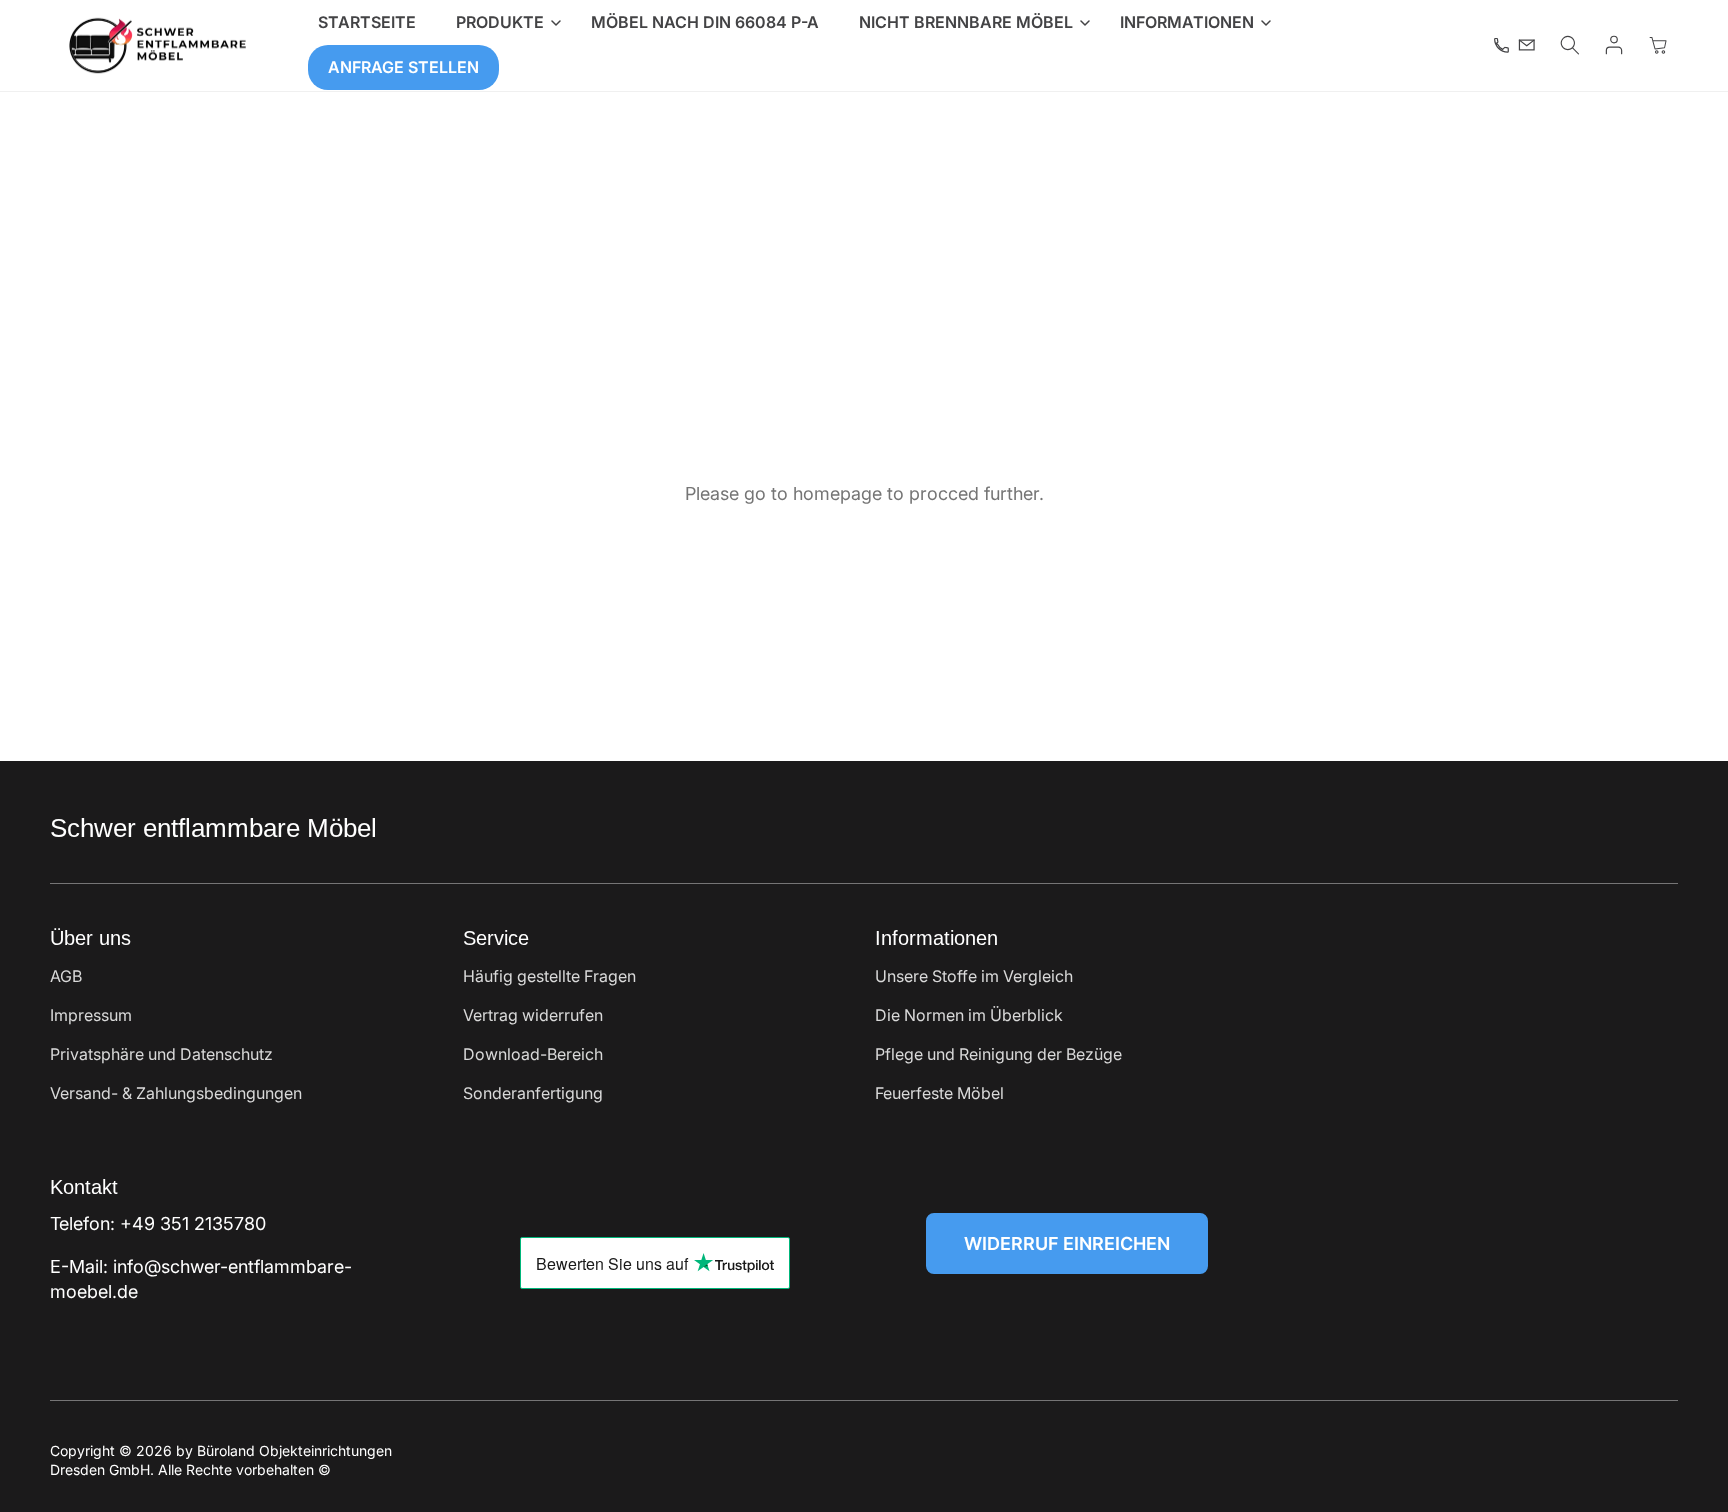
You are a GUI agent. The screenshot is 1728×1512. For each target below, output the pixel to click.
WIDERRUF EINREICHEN (1067, 1243)
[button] (503, 22)
